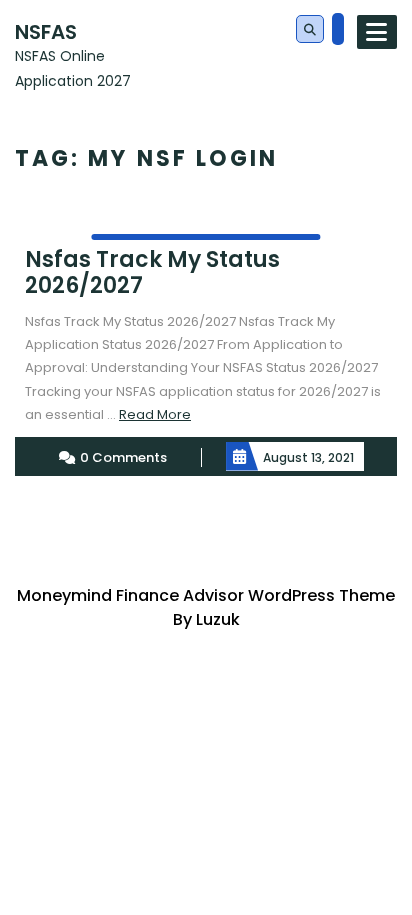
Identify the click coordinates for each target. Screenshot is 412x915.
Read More (155, 414)
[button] (310, 30)
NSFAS (46, 32)
